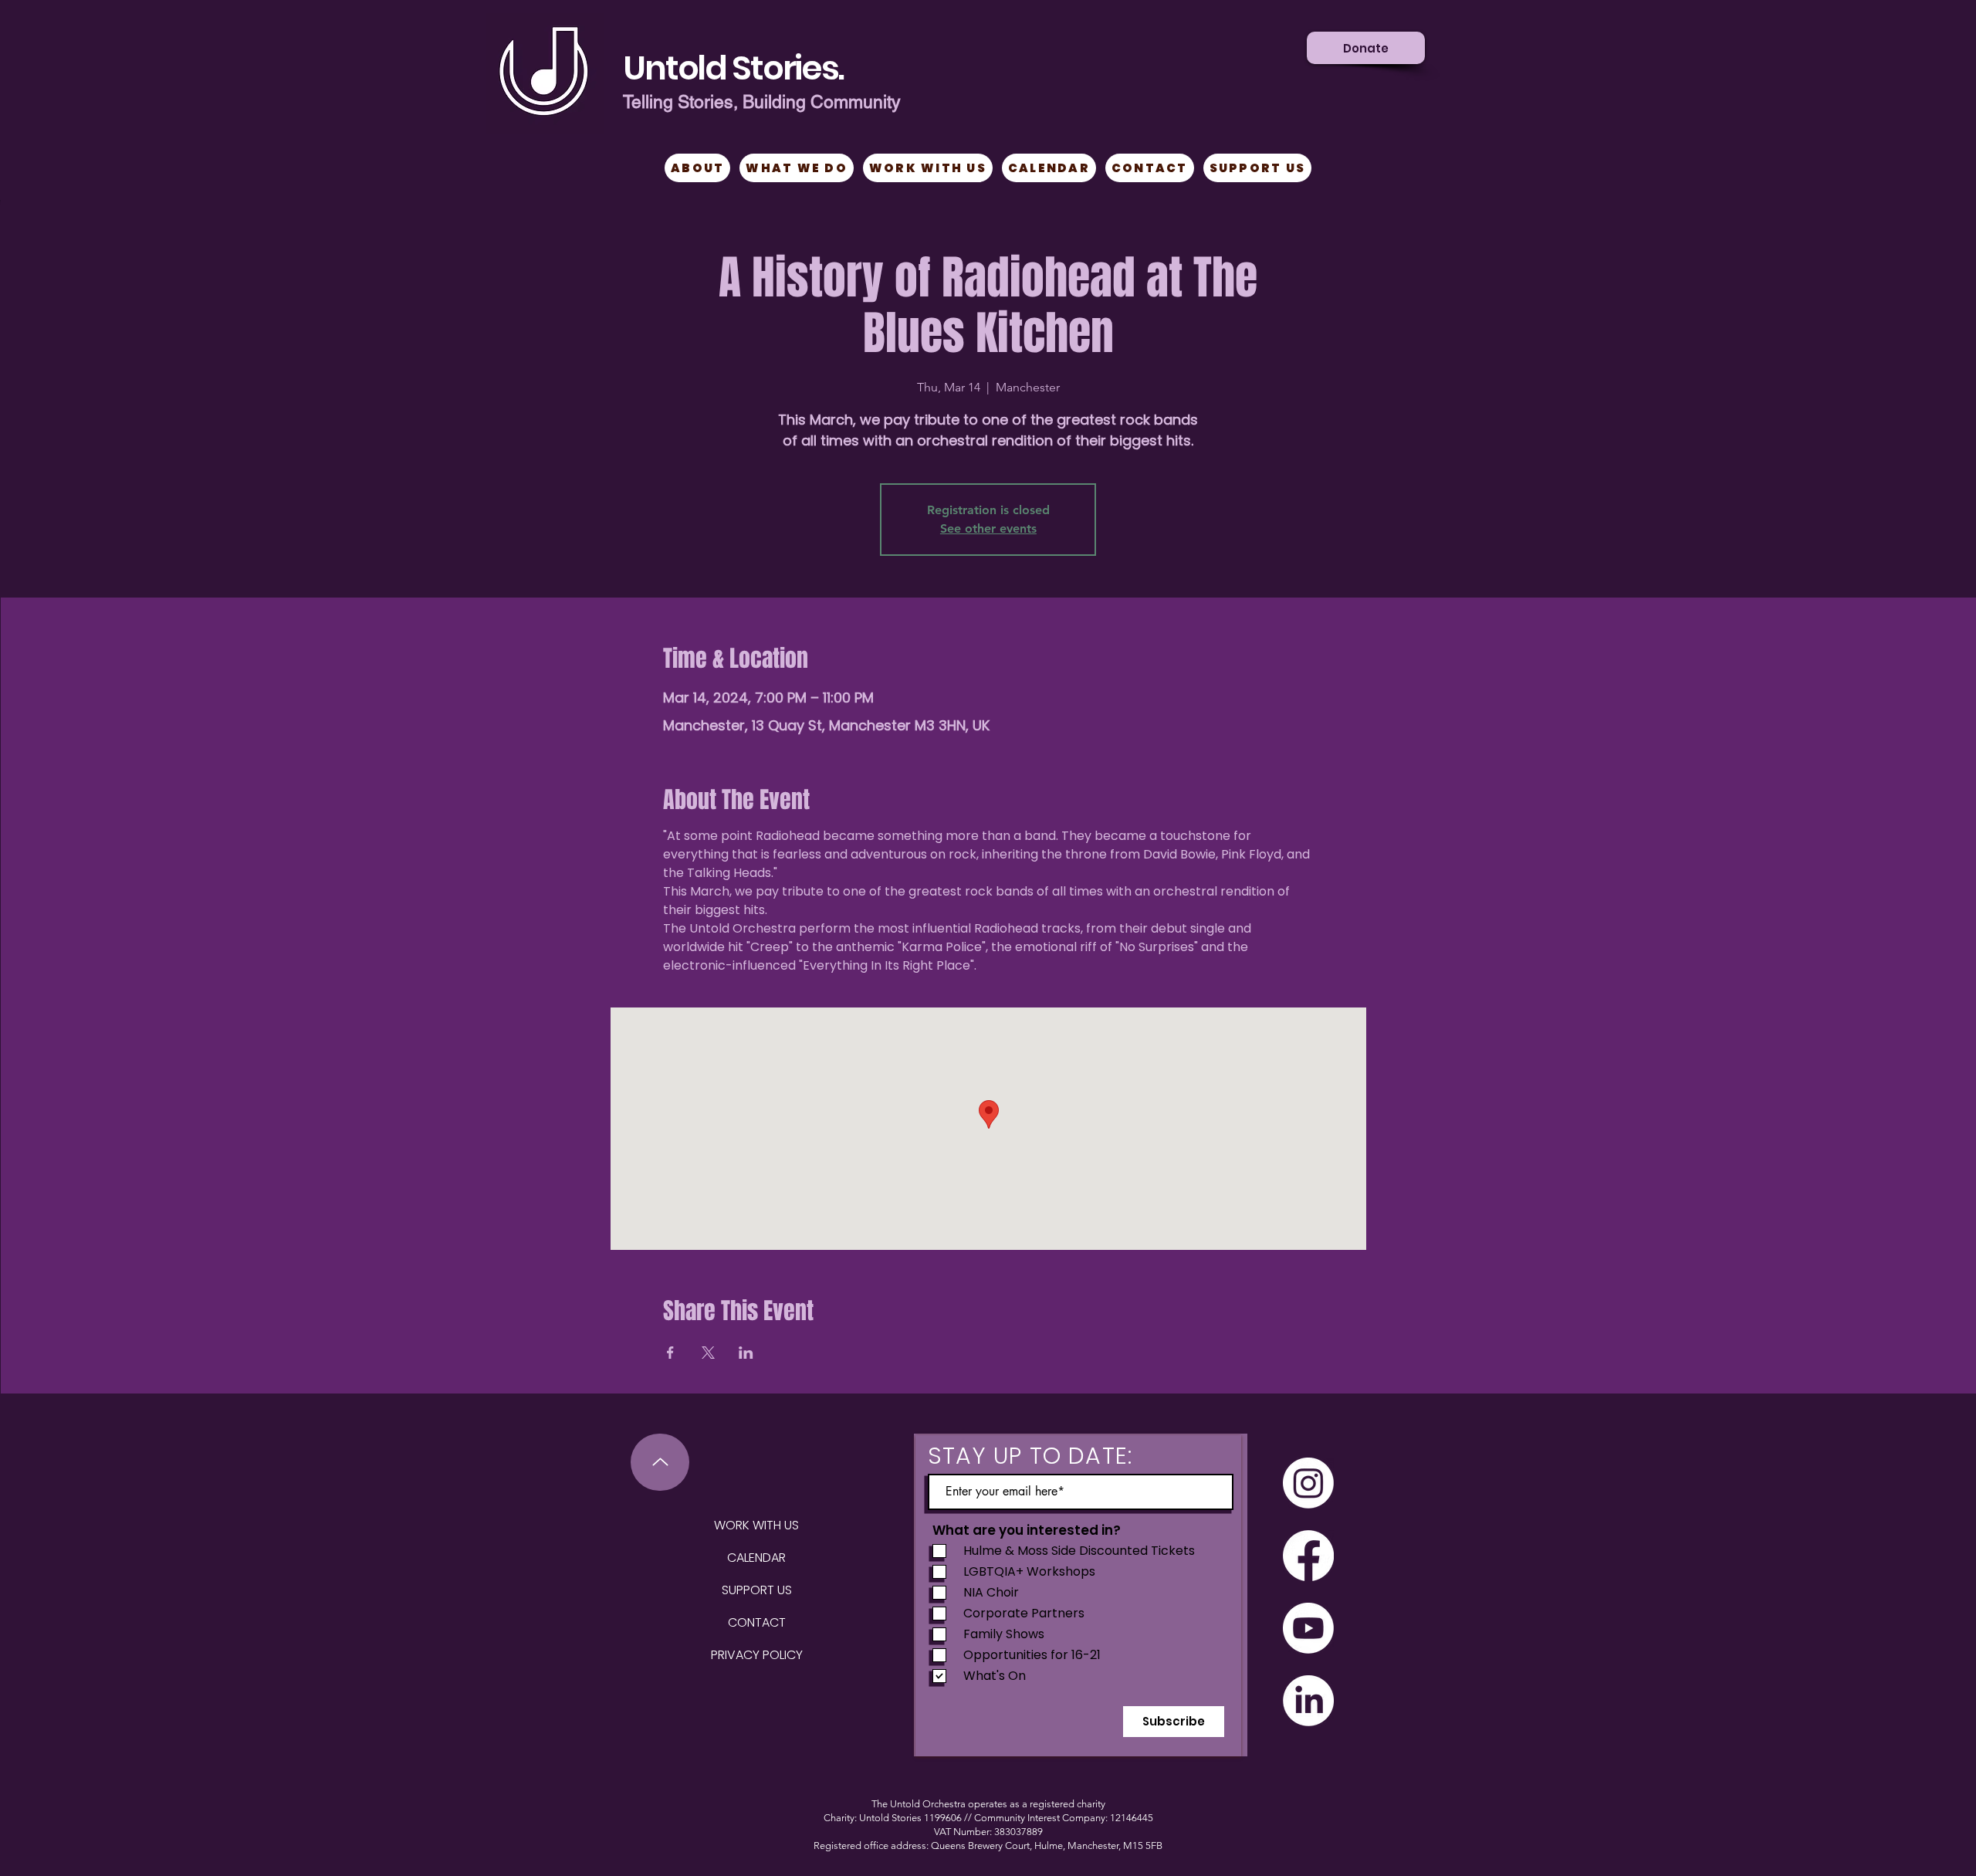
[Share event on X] (708, 1353)
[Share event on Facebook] (670, 1353)
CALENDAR (756, 1558)
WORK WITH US (756, 1525)
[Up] (660, 1462)
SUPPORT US (757, 1590)
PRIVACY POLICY (757, 1655)
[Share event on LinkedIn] (746, 1353)
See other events (988, 528)
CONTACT (757, 1622)
